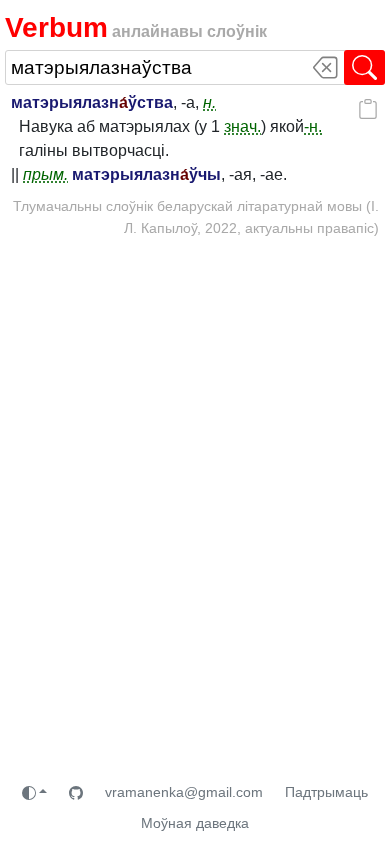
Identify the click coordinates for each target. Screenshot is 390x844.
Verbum (56, 27)
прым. (45, 174)
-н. (313, 126)
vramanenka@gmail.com (184, 792)
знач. (242, 126)
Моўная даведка (195, 823)
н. (209, 102)
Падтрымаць (326, 792)
